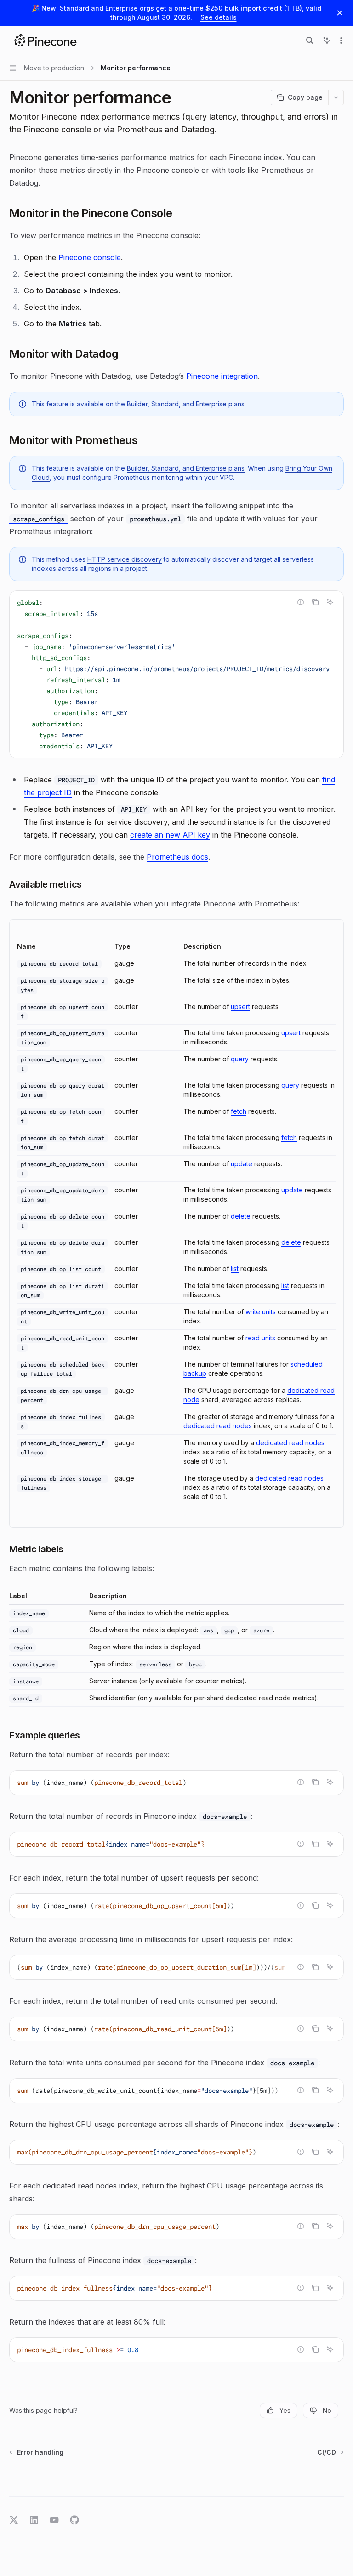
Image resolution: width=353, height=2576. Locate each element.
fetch (239, 1111)
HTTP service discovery (125, 559)
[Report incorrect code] (301, 602)
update (242, 1164)
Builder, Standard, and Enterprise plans (186, 404)
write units (261, 1312)
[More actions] (341, 40)
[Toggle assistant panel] (327, 40)
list (235, 1268)
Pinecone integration (222, 376)
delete (241, 1216)
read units (260, 1338)
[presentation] (176, 674)
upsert (240, 1006)
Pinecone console (90, 257)
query (240, 1059)
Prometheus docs (177, 857)
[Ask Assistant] (330, 602)
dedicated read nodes (218, 1426)
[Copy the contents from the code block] (315, 602)
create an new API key (170, 835)
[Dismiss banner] (340, 13)
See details (219, 17)
